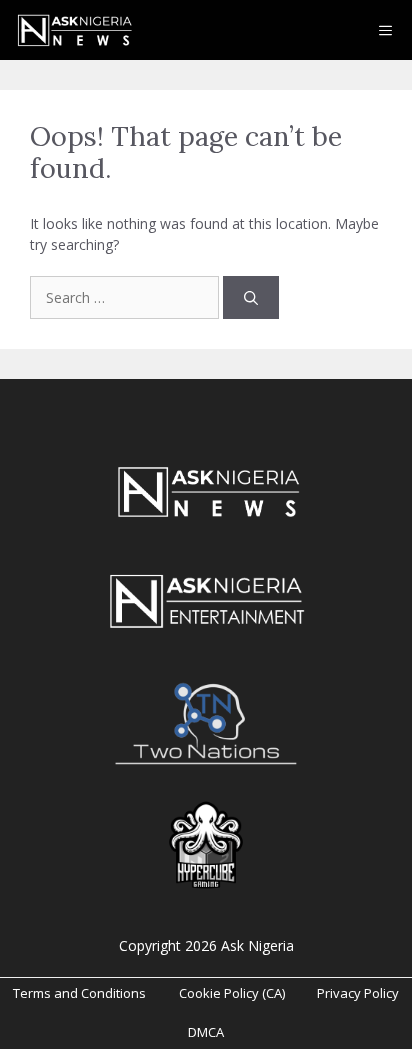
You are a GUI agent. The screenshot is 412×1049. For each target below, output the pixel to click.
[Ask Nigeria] (73, 30)
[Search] (251, 297)
